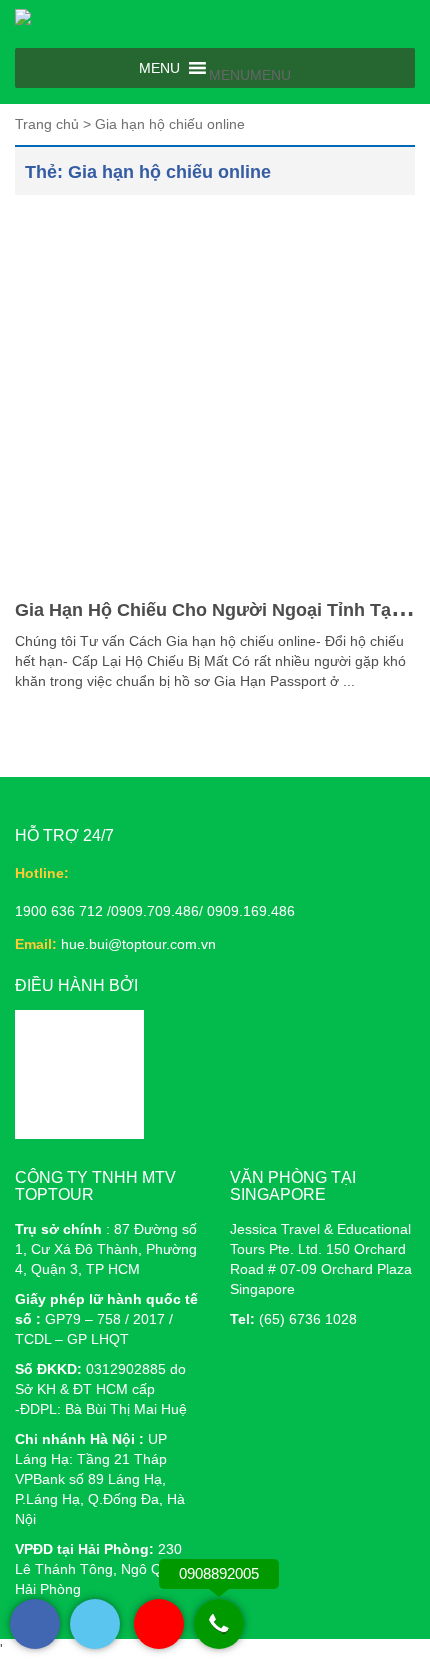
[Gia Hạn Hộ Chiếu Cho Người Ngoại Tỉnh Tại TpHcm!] (215, 395)
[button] (250, 75)
